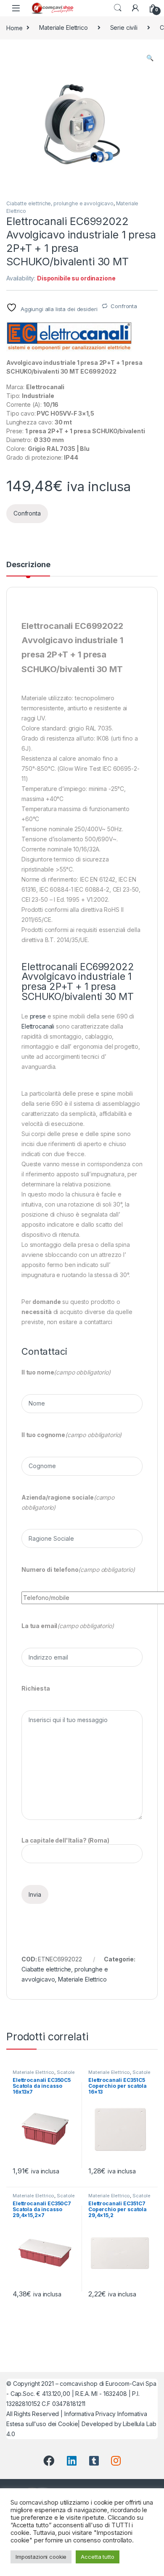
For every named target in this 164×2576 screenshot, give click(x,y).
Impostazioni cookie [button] (41, 2557)
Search (118, 8)
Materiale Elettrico (63, 27)
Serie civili (124, 27)
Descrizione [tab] (28, 565)
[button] (150, 58)
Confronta (124, 306)
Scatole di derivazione (44, 2075)
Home (14, 27)
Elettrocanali (38, 1026)
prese (38, 1016)
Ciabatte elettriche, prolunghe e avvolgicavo (60, 203)
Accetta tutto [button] (97, 2557)
